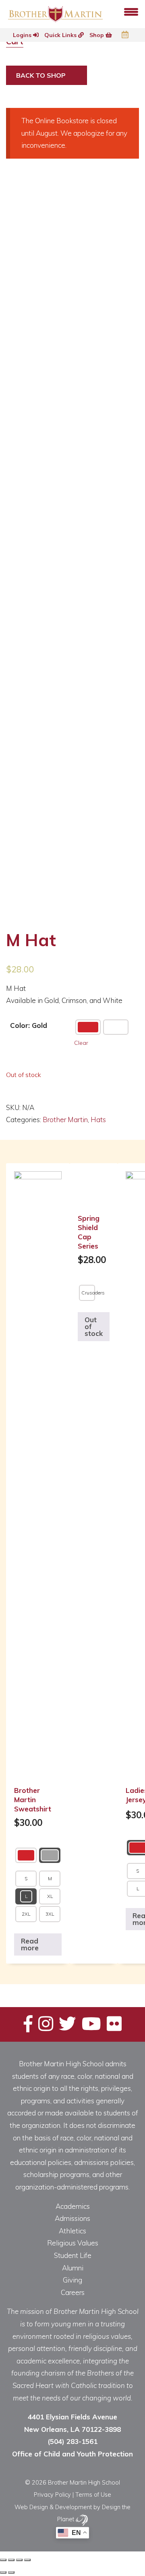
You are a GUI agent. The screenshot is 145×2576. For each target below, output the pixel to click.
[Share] (11, 2560)
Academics (73, 2206)
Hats (98, 1120)
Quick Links (61, 35)
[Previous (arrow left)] (3, 2572)
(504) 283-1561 (72, 2441)
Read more (30, 1944)
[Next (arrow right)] (11, 2572)
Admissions (72, 2218)
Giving (72, 2280)
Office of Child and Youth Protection (72, 2454)
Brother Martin (65, 1120)
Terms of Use (93, 2494)
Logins (23, 35)
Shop (97, 35)
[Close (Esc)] (3, 2560)
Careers (73, 2292)
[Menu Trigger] (131, 11)
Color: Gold (29, 1025)
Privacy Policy (52, 2494)
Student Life (73, 2255)
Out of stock (94, 1326)
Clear (81, 1043)
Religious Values (73, 2243)
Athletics (72, 2231)
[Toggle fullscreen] (19, 2560)
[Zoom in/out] (27, 2560)
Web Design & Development (53, 2507)
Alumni (73, 2268)
